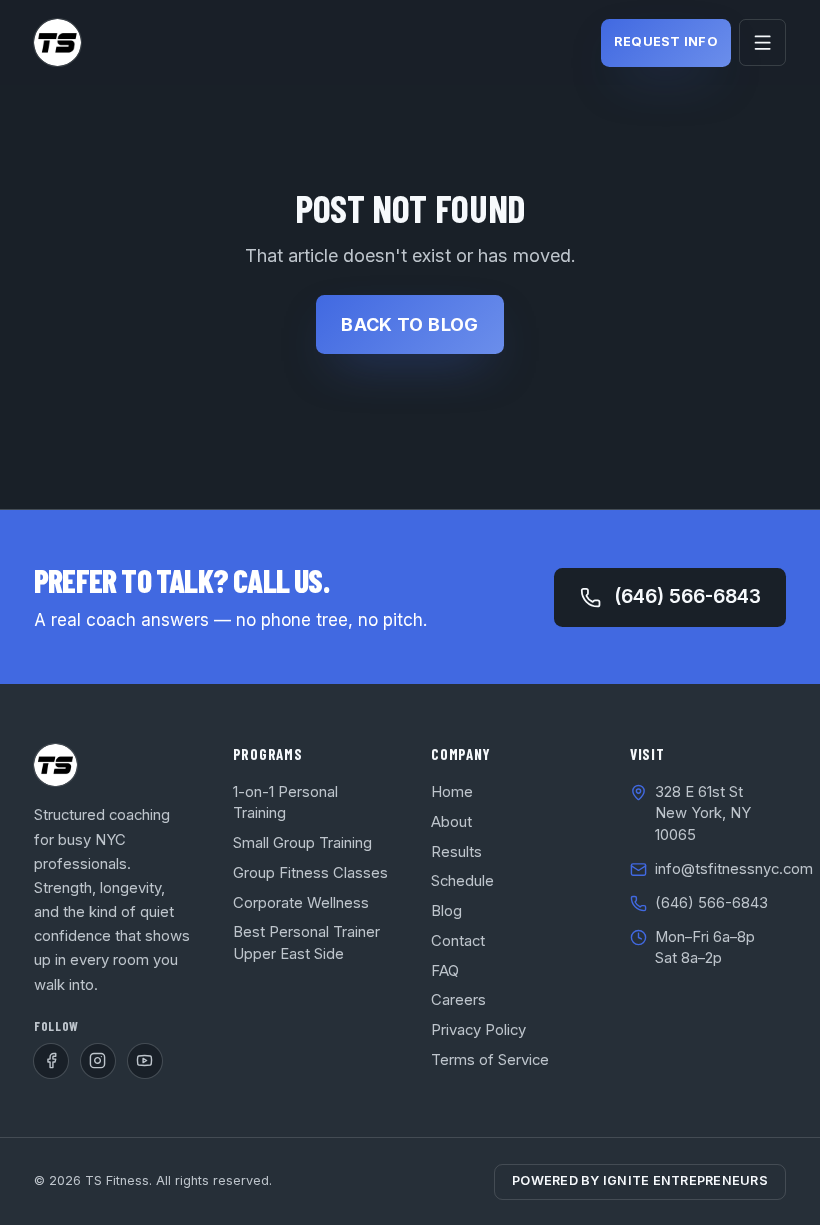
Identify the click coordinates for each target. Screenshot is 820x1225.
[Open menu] (762, 42)
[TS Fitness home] (57, 42)
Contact (458, 941)
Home (452, 792)
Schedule (462, 881)
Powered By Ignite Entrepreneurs (640, 1180)
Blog (446, 911)
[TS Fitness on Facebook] (51, 1061)
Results (456, 852)
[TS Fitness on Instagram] (98, 1061)
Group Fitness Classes (310, 873)
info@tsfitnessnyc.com (734, 869)
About (451, 822)
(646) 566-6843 (687, 596)
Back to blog (409, 324)
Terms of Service (490, 1060)
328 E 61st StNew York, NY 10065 (703, 813)
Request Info (666, 41)
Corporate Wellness (301, 903)
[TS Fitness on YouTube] (145, 1061)
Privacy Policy (478, 1030)
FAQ (445, 971)
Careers (458, 1000)
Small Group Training (302, 843)
